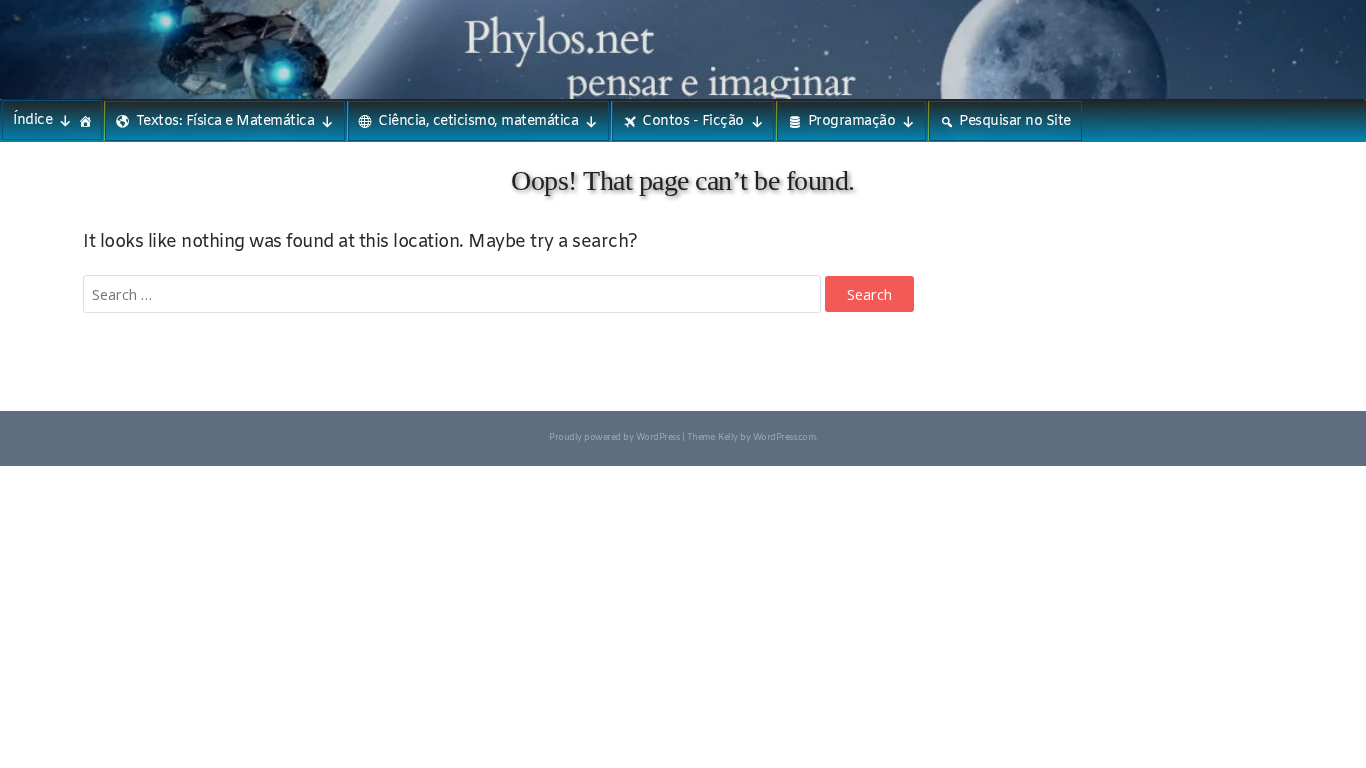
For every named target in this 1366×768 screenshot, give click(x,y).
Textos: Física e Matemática (225, 121)
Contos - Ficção (693, 121)
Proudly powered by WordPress (614, 438)
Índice (32, 120)
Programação (852, 121)
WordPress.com (784, 438)
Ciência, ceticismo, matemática (478, 121)
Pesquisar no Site (1015, 121)
